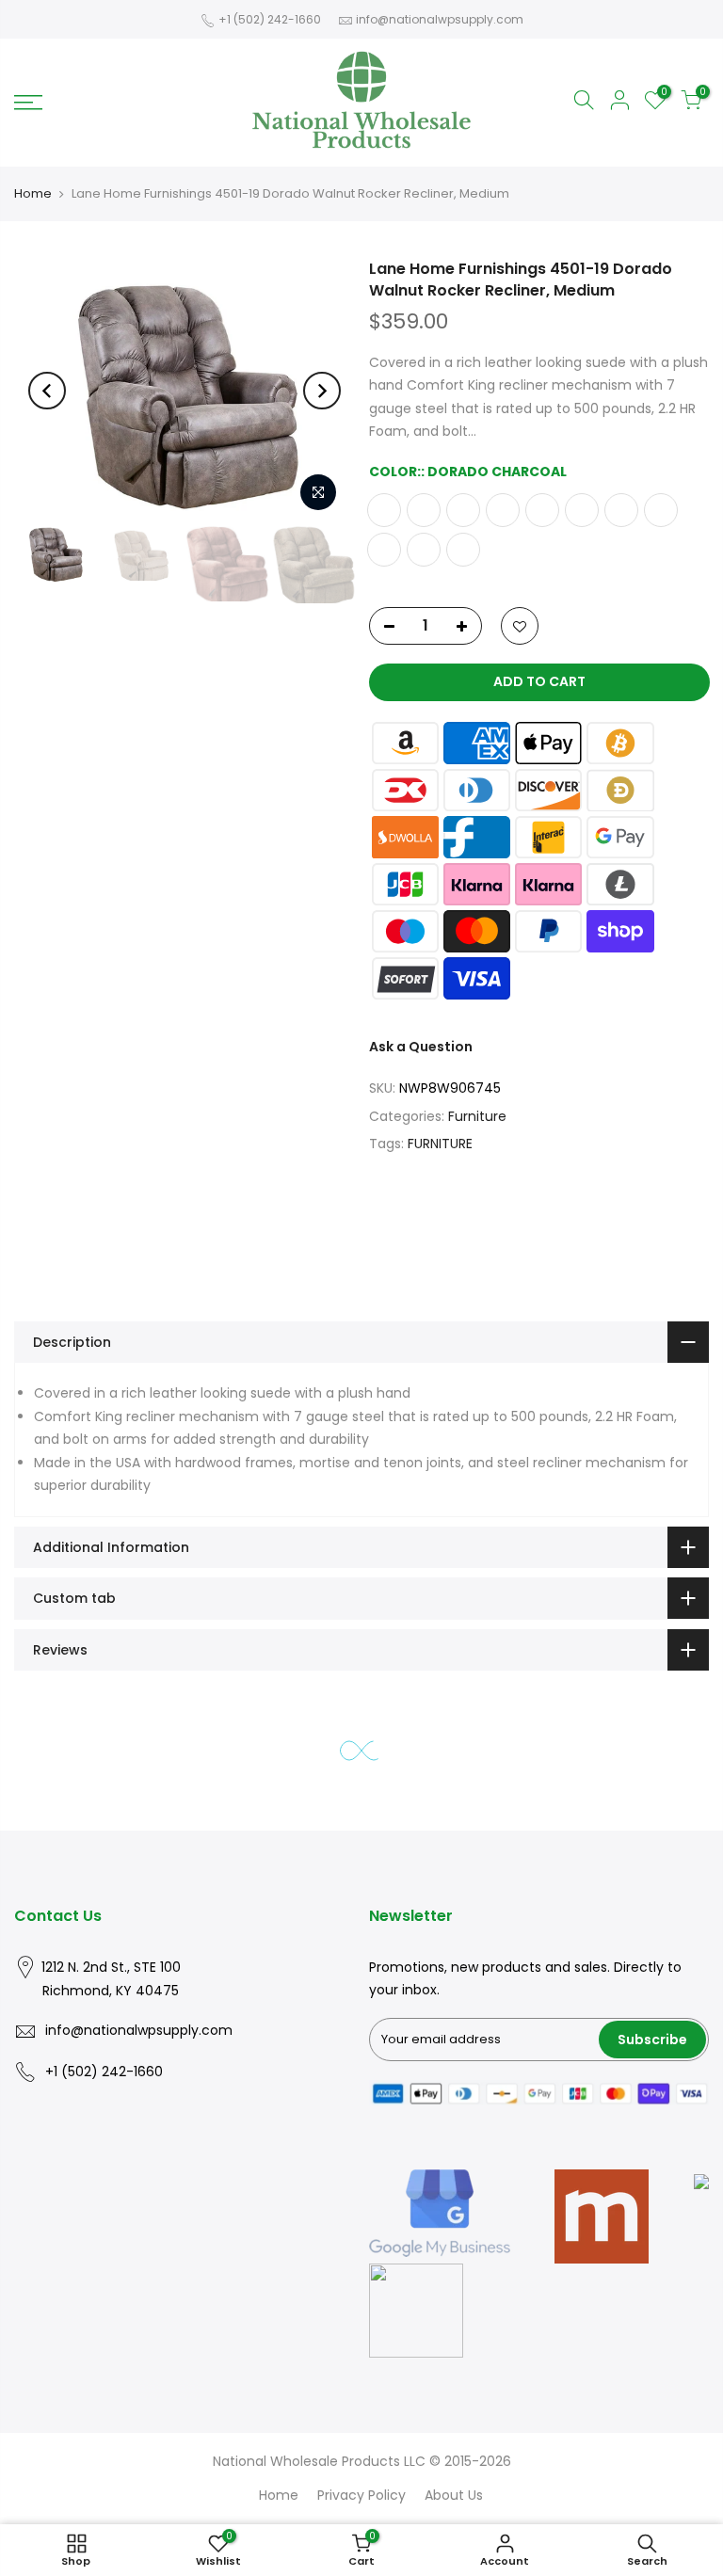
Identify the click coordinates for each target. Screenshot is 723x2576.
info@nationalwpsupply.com (440, 19)
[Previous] (47, 391)
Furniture (477, 1116)
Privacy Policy (361, 2495)
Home (33, 193)
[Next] (322, 391)
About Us (454, 2495)
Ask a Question (421, 1047)
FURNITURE (440, 1144)
